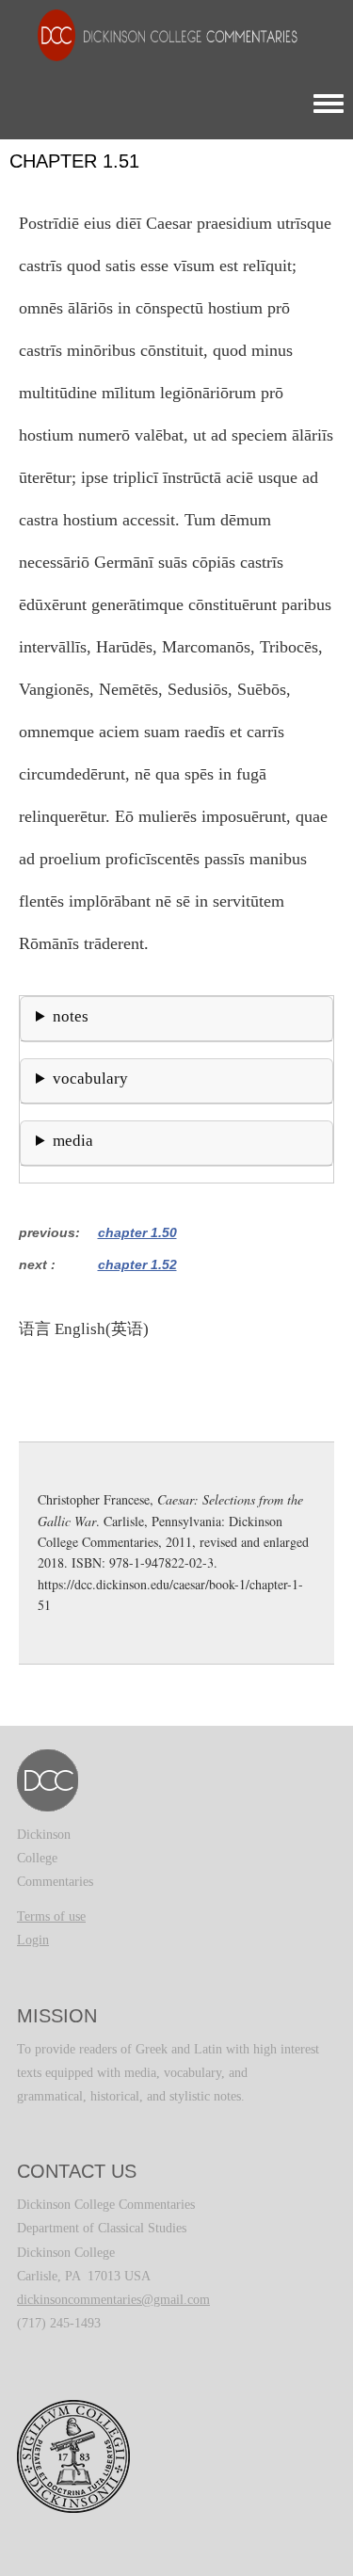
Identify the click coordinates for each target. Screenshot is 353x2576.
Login (33, 1940)
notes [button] (71, 1016)
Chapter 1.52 (137, 1264)
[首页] (158, 34)
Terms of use (51, 1916)
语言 (35, 1328)
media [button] (73, 1141)
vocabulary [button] (90, 1079)
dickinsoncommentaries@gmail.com (113, 2300)
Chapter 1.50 (137, 1232)
